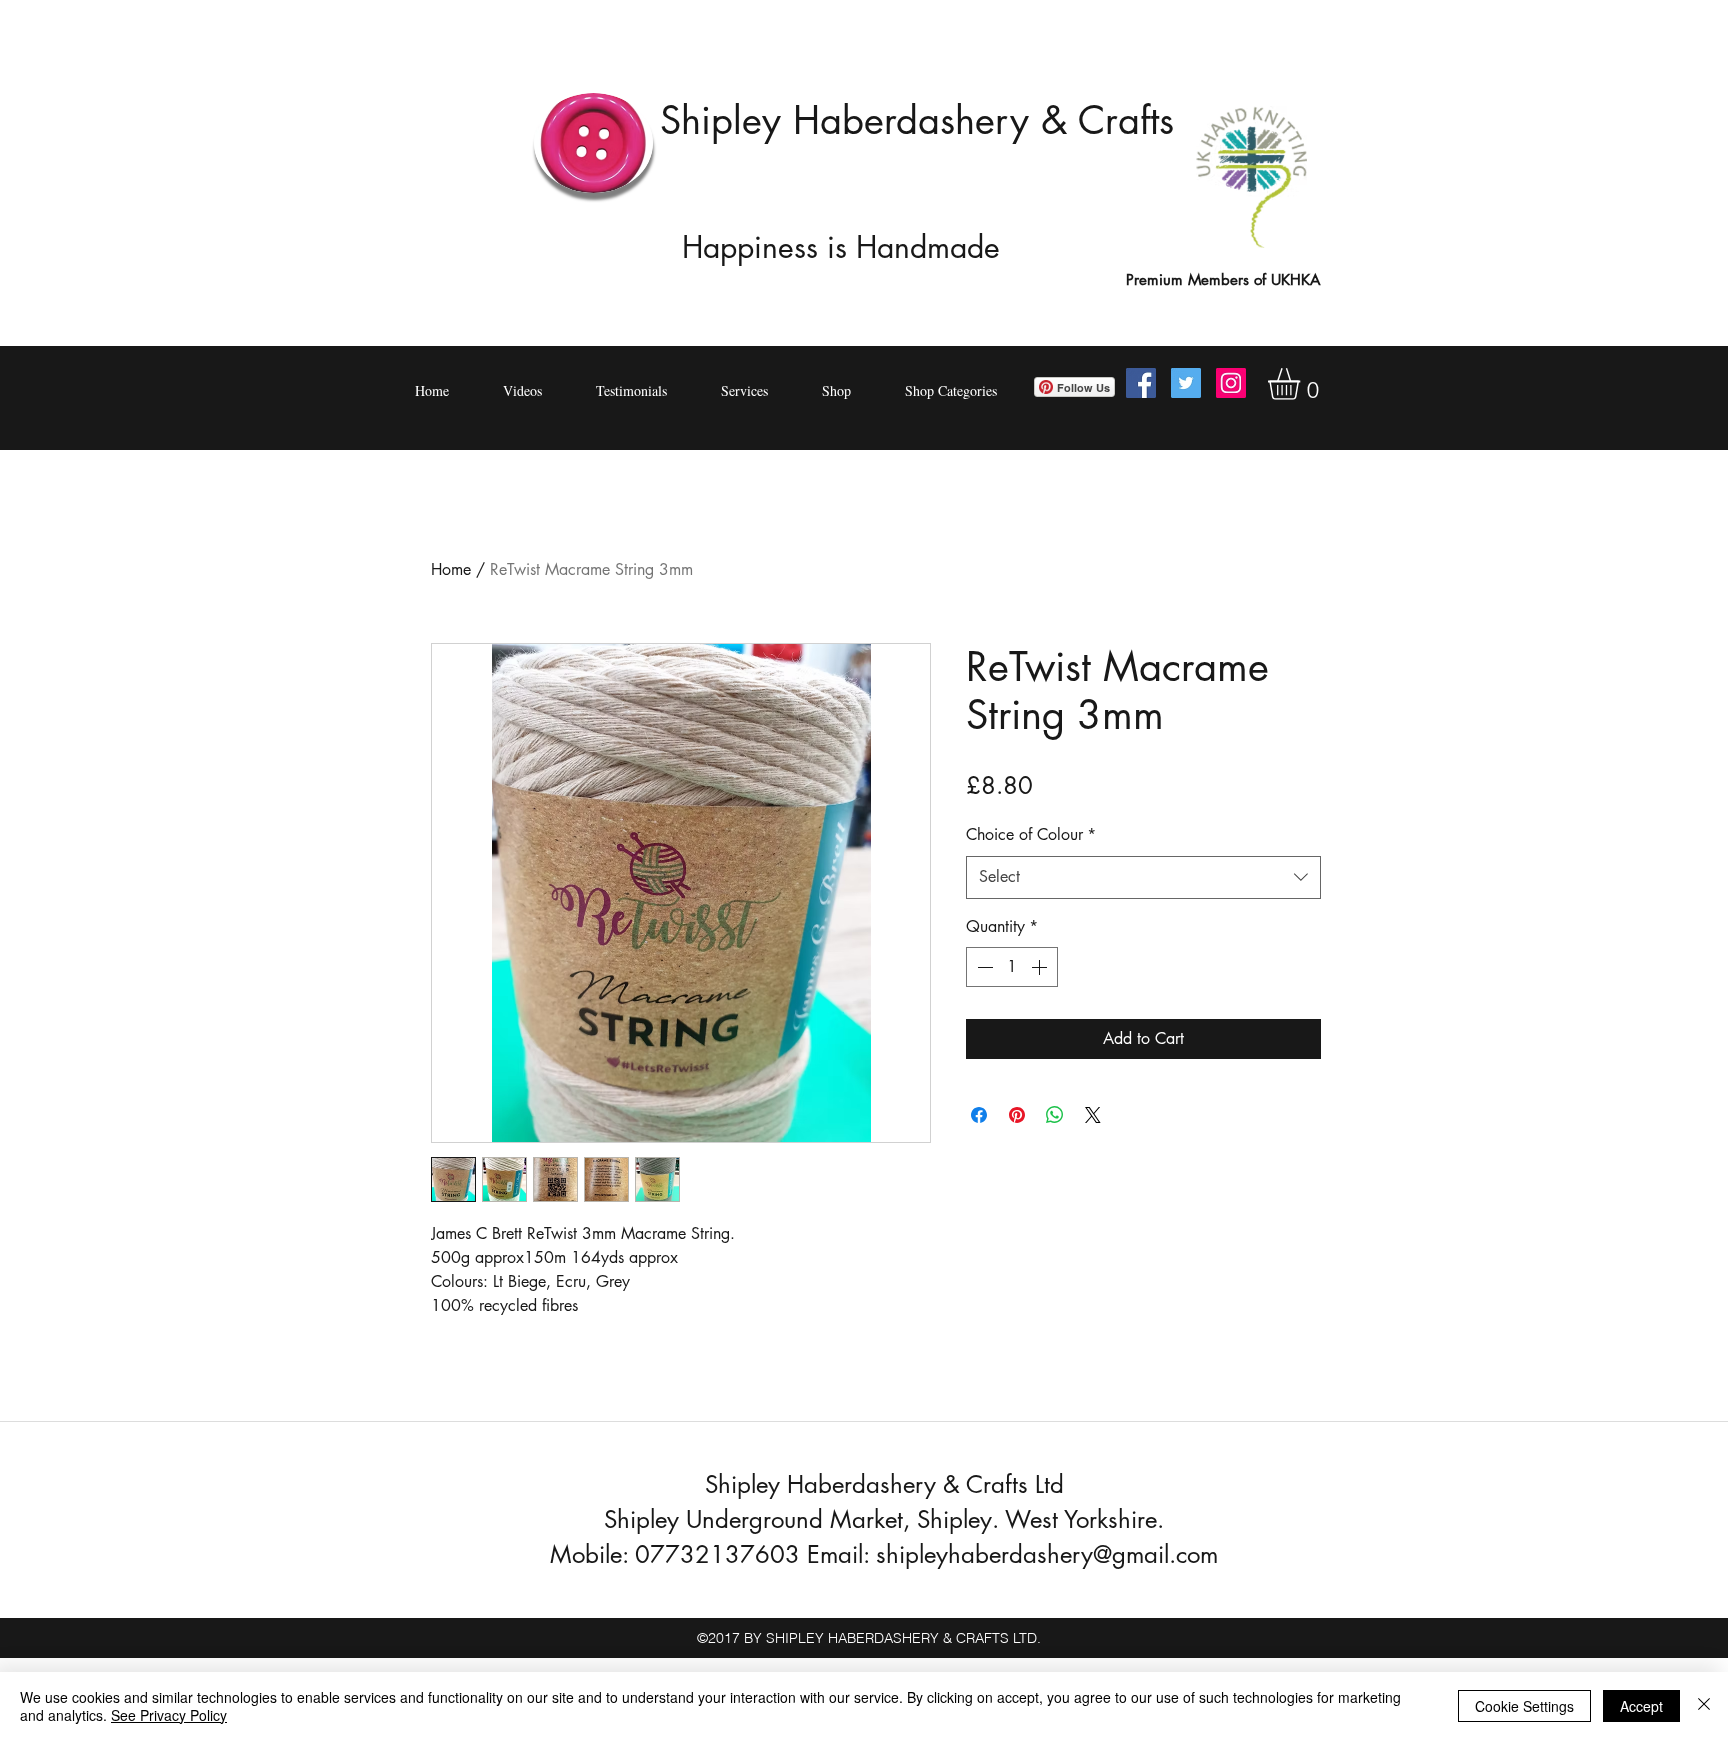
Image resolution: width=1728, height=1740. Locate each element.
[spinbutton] (1012, 967)
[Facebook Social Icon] (1141, 383)
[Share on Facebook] (979, 1115)
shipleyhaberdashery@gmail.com (1047, 1554)
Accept (1641, 1706)
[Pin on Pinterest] (1017, 1115)
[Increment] (1041, 967)
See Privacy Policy (169, 1715)
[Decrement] (983, 967)
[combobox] (1143, 877)
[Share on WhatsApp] (1055, 1115)
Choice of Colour (1031, 834)
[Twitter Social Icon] (1186, 383)
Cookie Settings (1524, 1706)
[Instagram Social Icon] (1231, 383)
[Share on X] (1093, 1115)
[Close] (1704, 1706)
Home (451, 569)
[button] (1302, 384)
